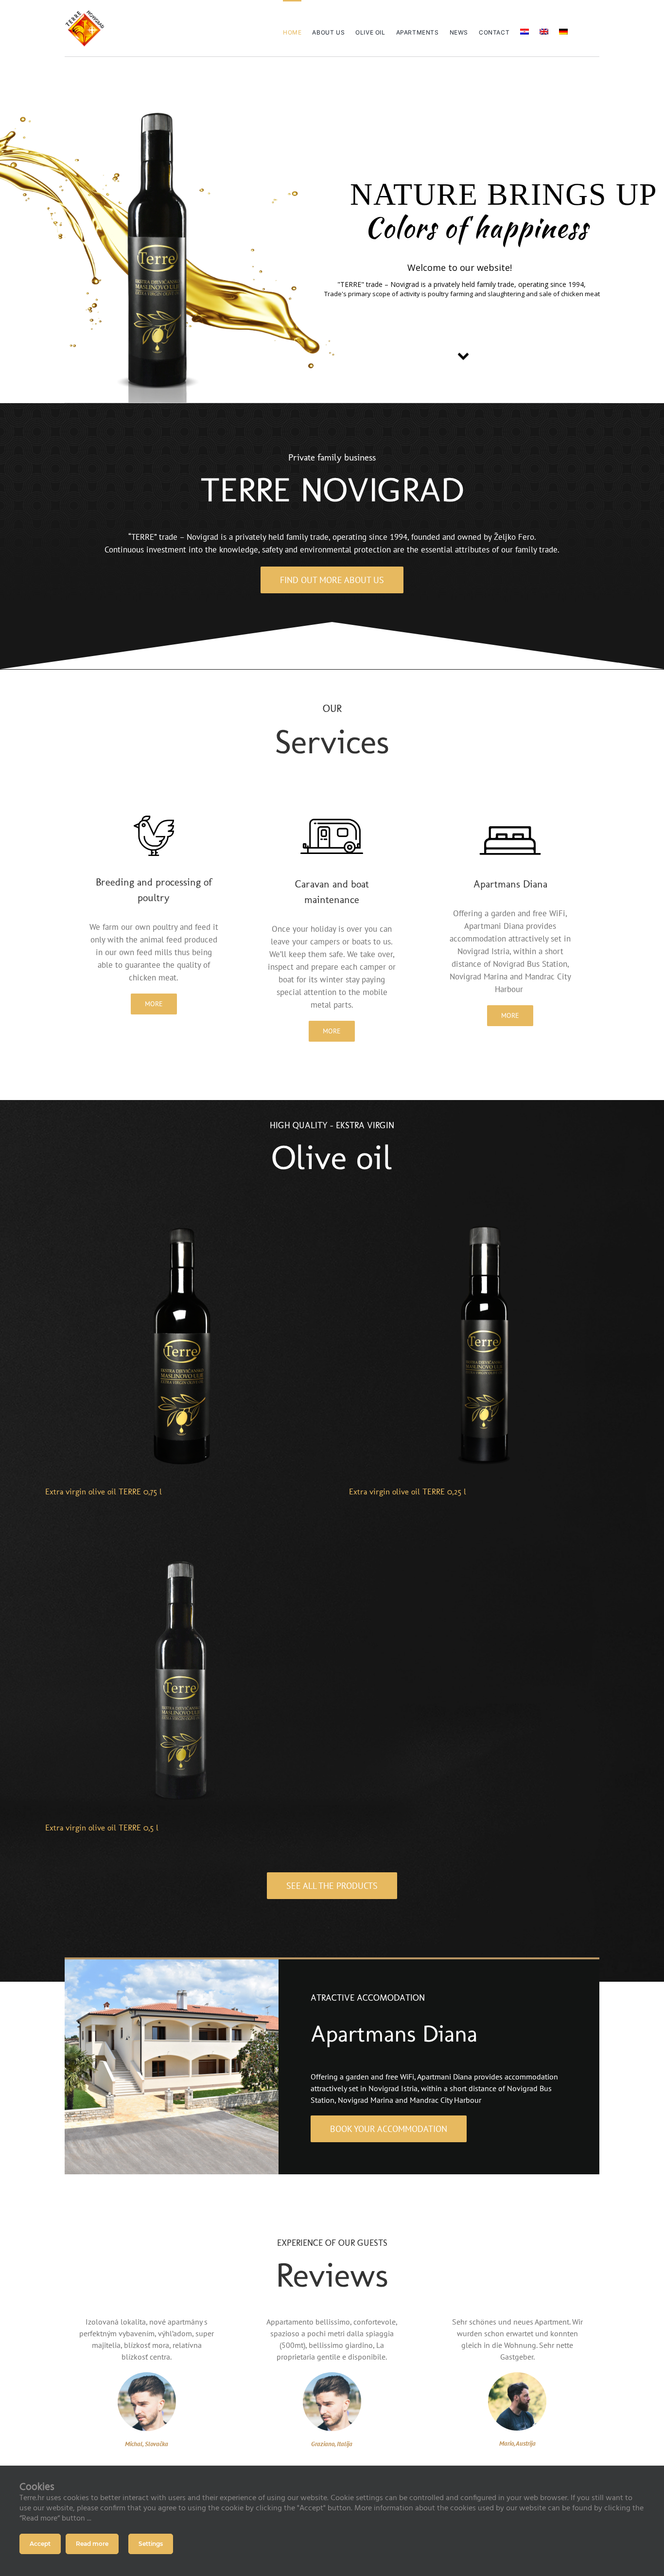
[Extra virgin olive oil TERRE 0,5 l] (180, 1552)
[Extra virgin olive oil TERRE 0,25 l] (484, 1216)
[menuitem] (524, 28)
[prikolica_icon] (332, 816)
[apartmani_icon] (510, 816)
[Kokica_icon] (154, 816)
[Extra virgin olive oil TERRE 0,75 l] (180, 1216)
